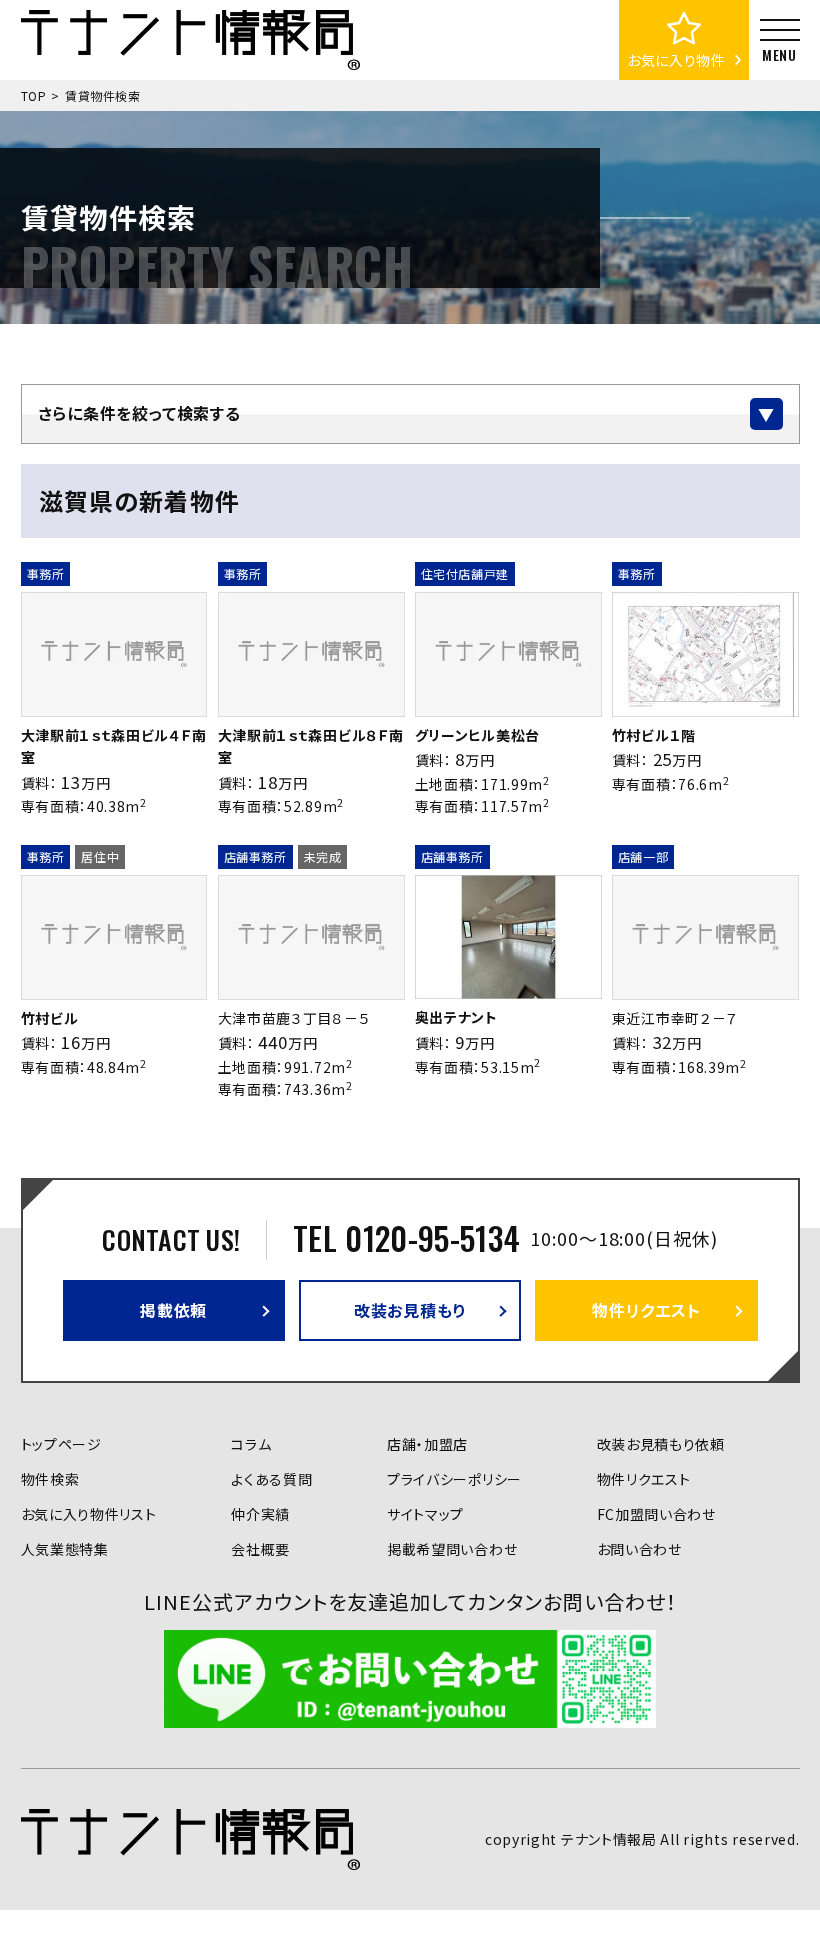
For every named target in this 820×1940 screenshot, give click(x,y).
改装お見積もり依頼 (661, 1444)
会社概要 (260, 1549)
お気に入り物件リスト (89, 1514)
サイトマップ (425, 1514)
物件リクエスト (646, 1310)
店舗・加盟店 (427, 1444)
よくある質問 (271, 1479)
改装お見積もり (410, 1310)
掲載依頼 (173, 1310)
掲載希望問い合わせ (452, 1549)
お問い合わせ (639, 1549)
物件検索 (50, 1479)
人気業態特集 (65, 1549)
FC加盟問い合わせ (656, 1514)
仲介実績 (260, 1514)
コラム (251, 1444)
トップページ (61, 1444)
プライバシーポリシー (454, 1479)
